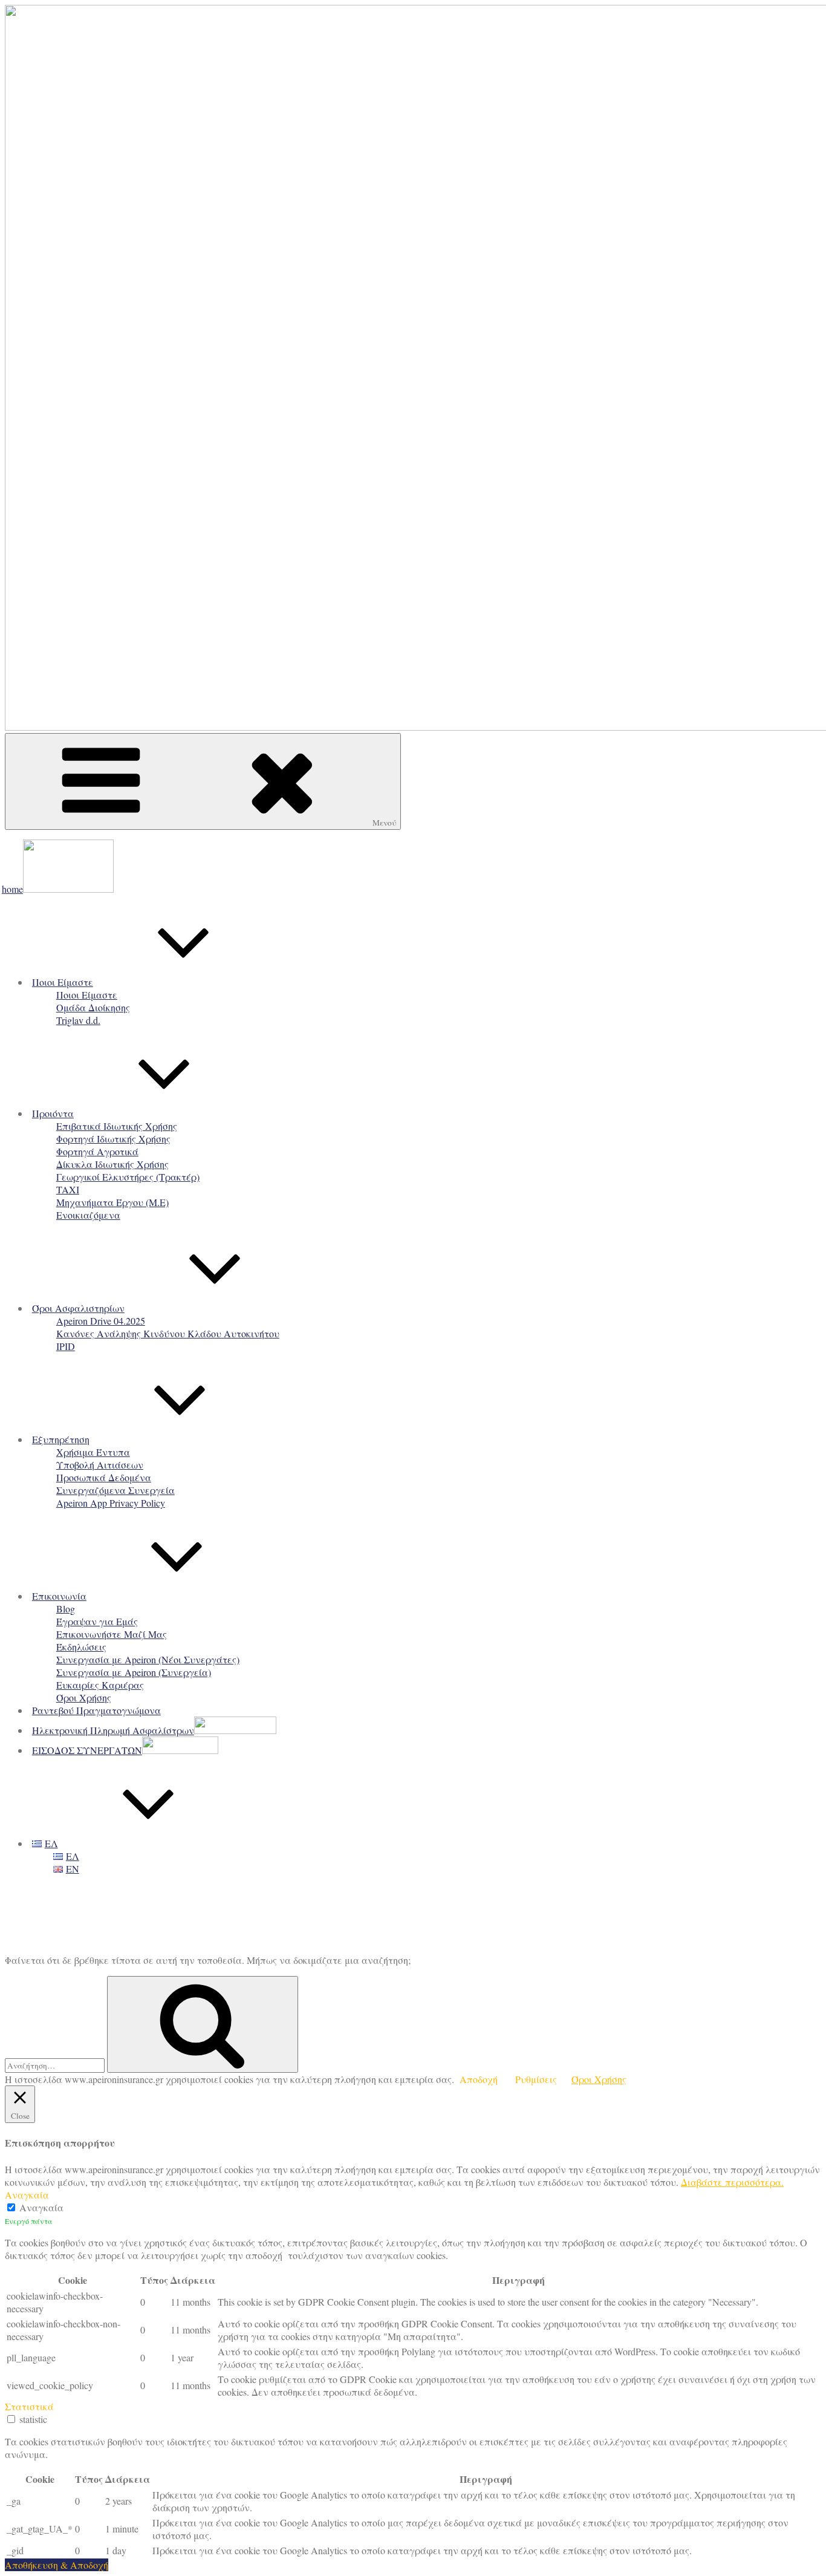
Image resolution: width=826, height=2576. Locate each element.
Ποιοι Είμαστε (63, 982)
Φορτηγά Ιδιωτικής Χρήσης (113, 1139)
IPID (66, 1346)
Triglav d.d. (78, 1020)
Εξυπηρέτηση (61, 1439)
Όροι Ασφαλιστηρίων (78, 1308)
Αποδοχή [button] (479, 2079)
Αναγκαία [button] (27, 2195)
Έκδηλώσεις (81, 1647)
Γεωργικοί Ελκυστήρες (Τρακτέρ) (128, 1177)
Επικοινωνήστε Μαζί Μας (112, 1634)
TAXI (68, 1189)
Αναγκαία (41, 2207)
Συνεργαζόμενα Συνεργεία (115, 1490)
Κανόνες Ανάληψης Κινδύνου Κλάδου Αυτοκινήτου (168, 1333)
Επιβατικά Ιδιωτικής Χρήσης (117, 1126)
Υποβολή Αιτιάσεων (100, 1465)
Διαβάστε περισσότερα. (732, 2182)
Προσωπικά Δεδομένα (104, 1477)
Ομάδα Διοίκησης (93, 1007)
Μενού (384, 823)
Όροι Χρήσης (84, 1697)
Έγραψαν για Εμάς (97, 1621)
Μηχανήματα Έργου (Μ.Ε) (112, 1202)
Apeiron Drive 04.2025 (101, 1321)
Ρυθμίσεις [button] (536, 2079)
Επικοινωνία (59, 1596)
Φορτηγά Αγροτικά (97, 1151)
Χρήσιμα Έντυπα (93, 1452)
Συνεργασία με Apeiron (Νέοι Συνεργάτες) (148, 1659)
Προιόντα (53, 1113)
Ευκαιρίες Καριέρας (100, 1685)
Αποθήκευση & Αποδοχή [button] (57, 2565)
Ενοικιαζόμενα (88, 1215)
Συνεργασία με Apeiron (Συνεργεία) (134, 1672)
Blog (66, 1609)
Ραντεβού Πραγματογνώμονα (96, 1710)
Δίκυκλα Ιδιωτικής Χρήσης (112, 1164)
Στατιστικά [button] (29, 2406)
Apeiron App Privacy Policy (111, 1503)
